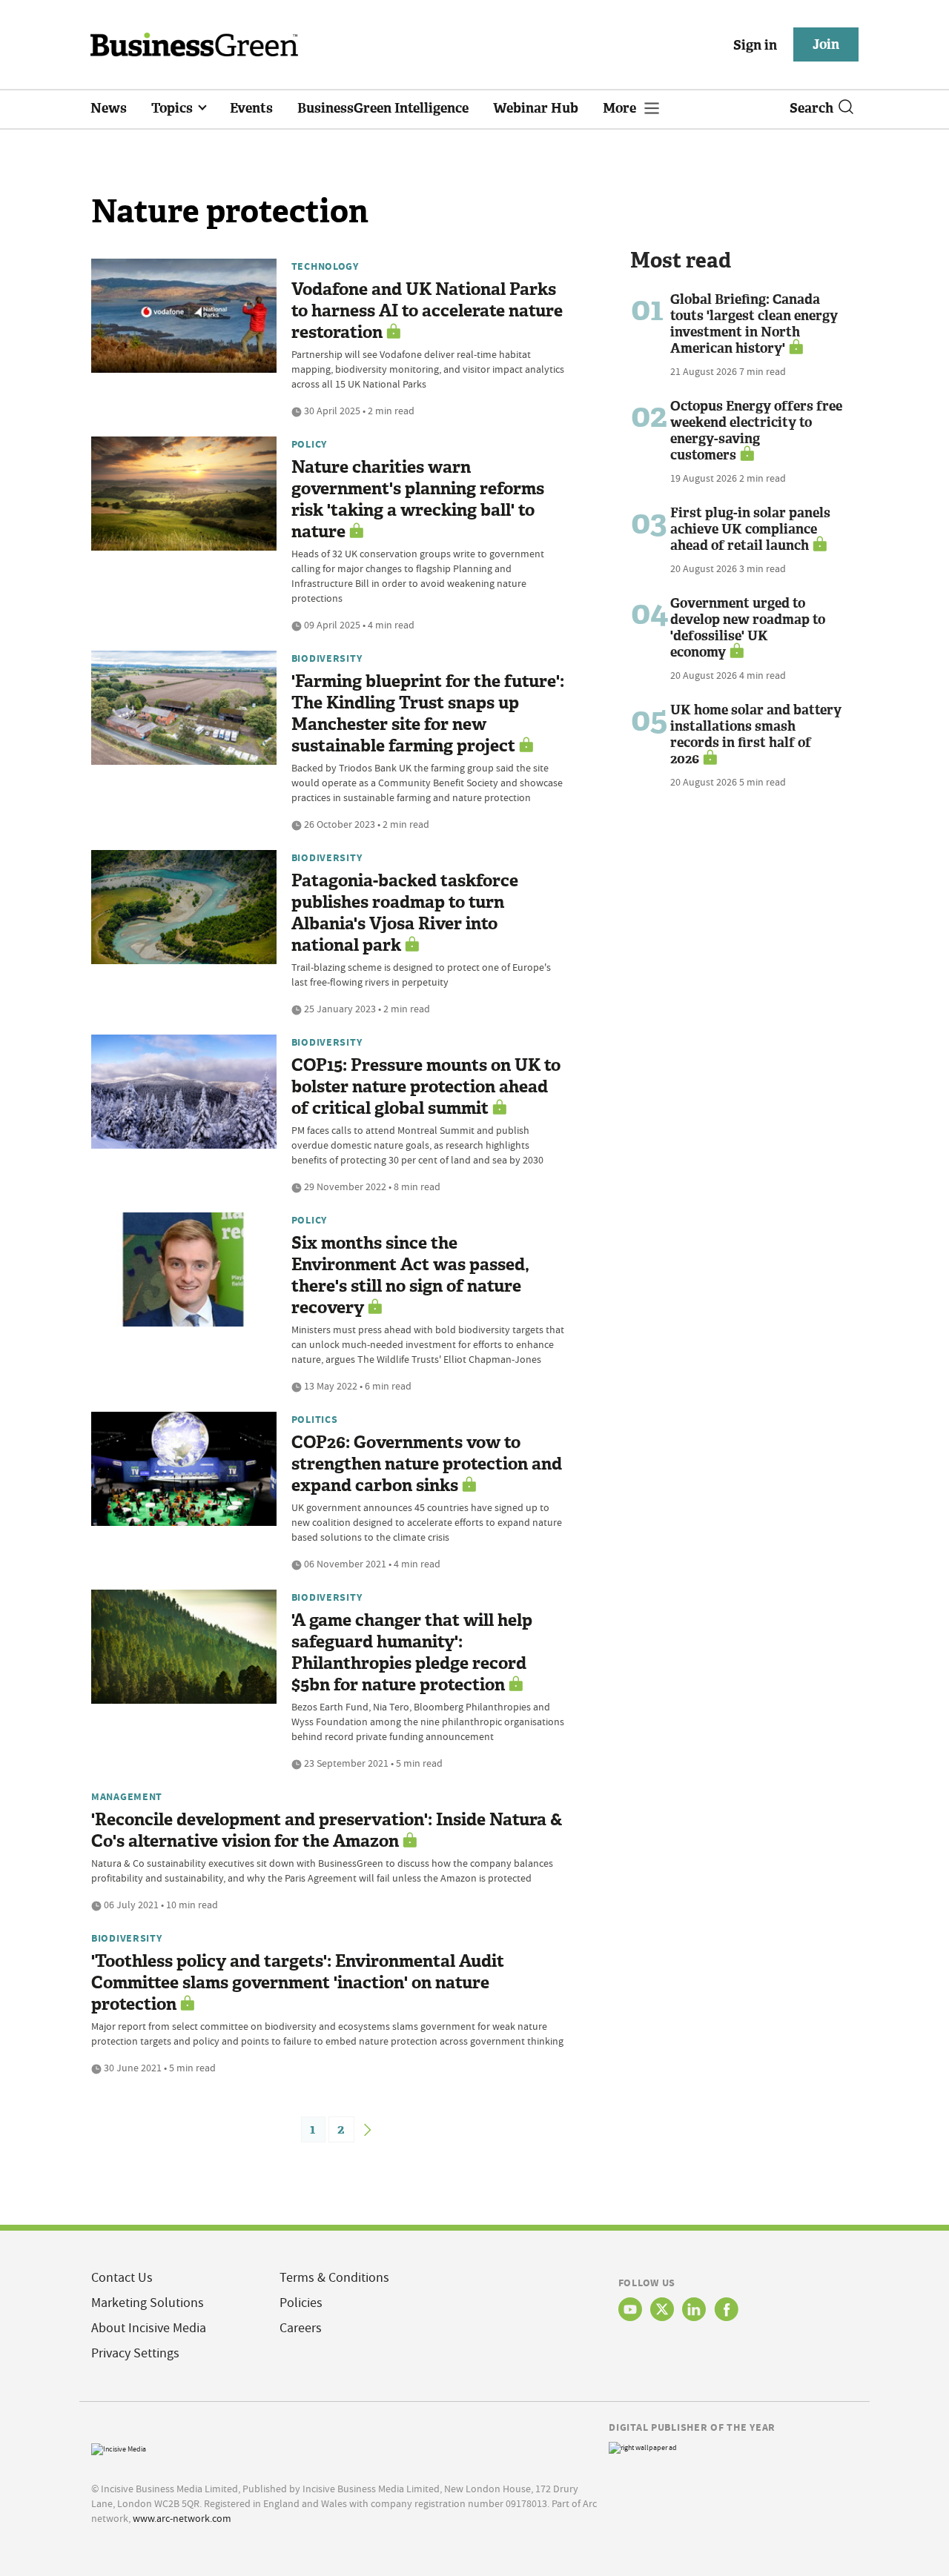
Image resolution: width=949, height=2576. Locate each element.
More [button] (621, 108)
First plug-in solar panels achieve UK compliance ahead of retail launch (750, 529)
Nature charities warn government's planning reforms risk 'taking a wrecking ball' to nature (418, 499)
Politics (315, 1419)
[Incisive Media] (119, 2447)
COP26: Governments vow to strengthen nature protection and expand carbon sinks (427, 1464)
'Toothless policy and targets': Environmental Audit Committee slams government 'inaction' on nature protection (298, 1983)
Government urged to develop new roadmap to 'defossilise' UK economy (748, 628)
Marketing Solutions (148, 2303)
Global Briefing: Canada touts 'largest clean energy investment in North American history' (754, 324)
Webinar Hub (536, 108)
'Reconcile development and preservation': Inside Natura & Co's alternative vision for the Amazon (327, 1830)
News (109, 108)
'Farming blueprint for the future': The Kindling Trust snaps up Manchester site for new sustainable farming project (428, 714)
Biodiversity (327, 658)
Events (251, 108)
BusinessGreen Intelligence (383, 108)
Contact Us (122, 2278)
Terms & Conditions (334, 2278)
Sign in (755, 45)
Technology (325, 266)
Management (127, 1796)
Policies (301, 2303)
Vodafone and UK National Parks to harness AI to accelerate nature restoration (427, 311)
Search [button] (811, 108)
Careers (301, 2328)
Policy (309, 444)
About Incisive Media (149, 2328)
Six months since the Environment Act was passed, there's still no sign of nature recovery (410, 1275)
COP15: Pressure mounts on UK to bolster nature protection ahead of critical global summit (426, 1087)
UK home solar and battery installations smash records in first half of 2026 (756, 734)
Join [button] (826, 44)
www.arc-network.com (182, 2518)
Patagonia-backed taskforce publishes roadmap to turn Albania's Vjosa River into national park (405, 913)
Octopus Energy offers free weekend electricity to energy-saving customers (756, 431)
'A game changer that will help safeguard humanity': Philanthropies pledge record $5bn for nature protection (412, 1653)
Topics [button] (173, 108)
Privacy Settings (135, 2353)
